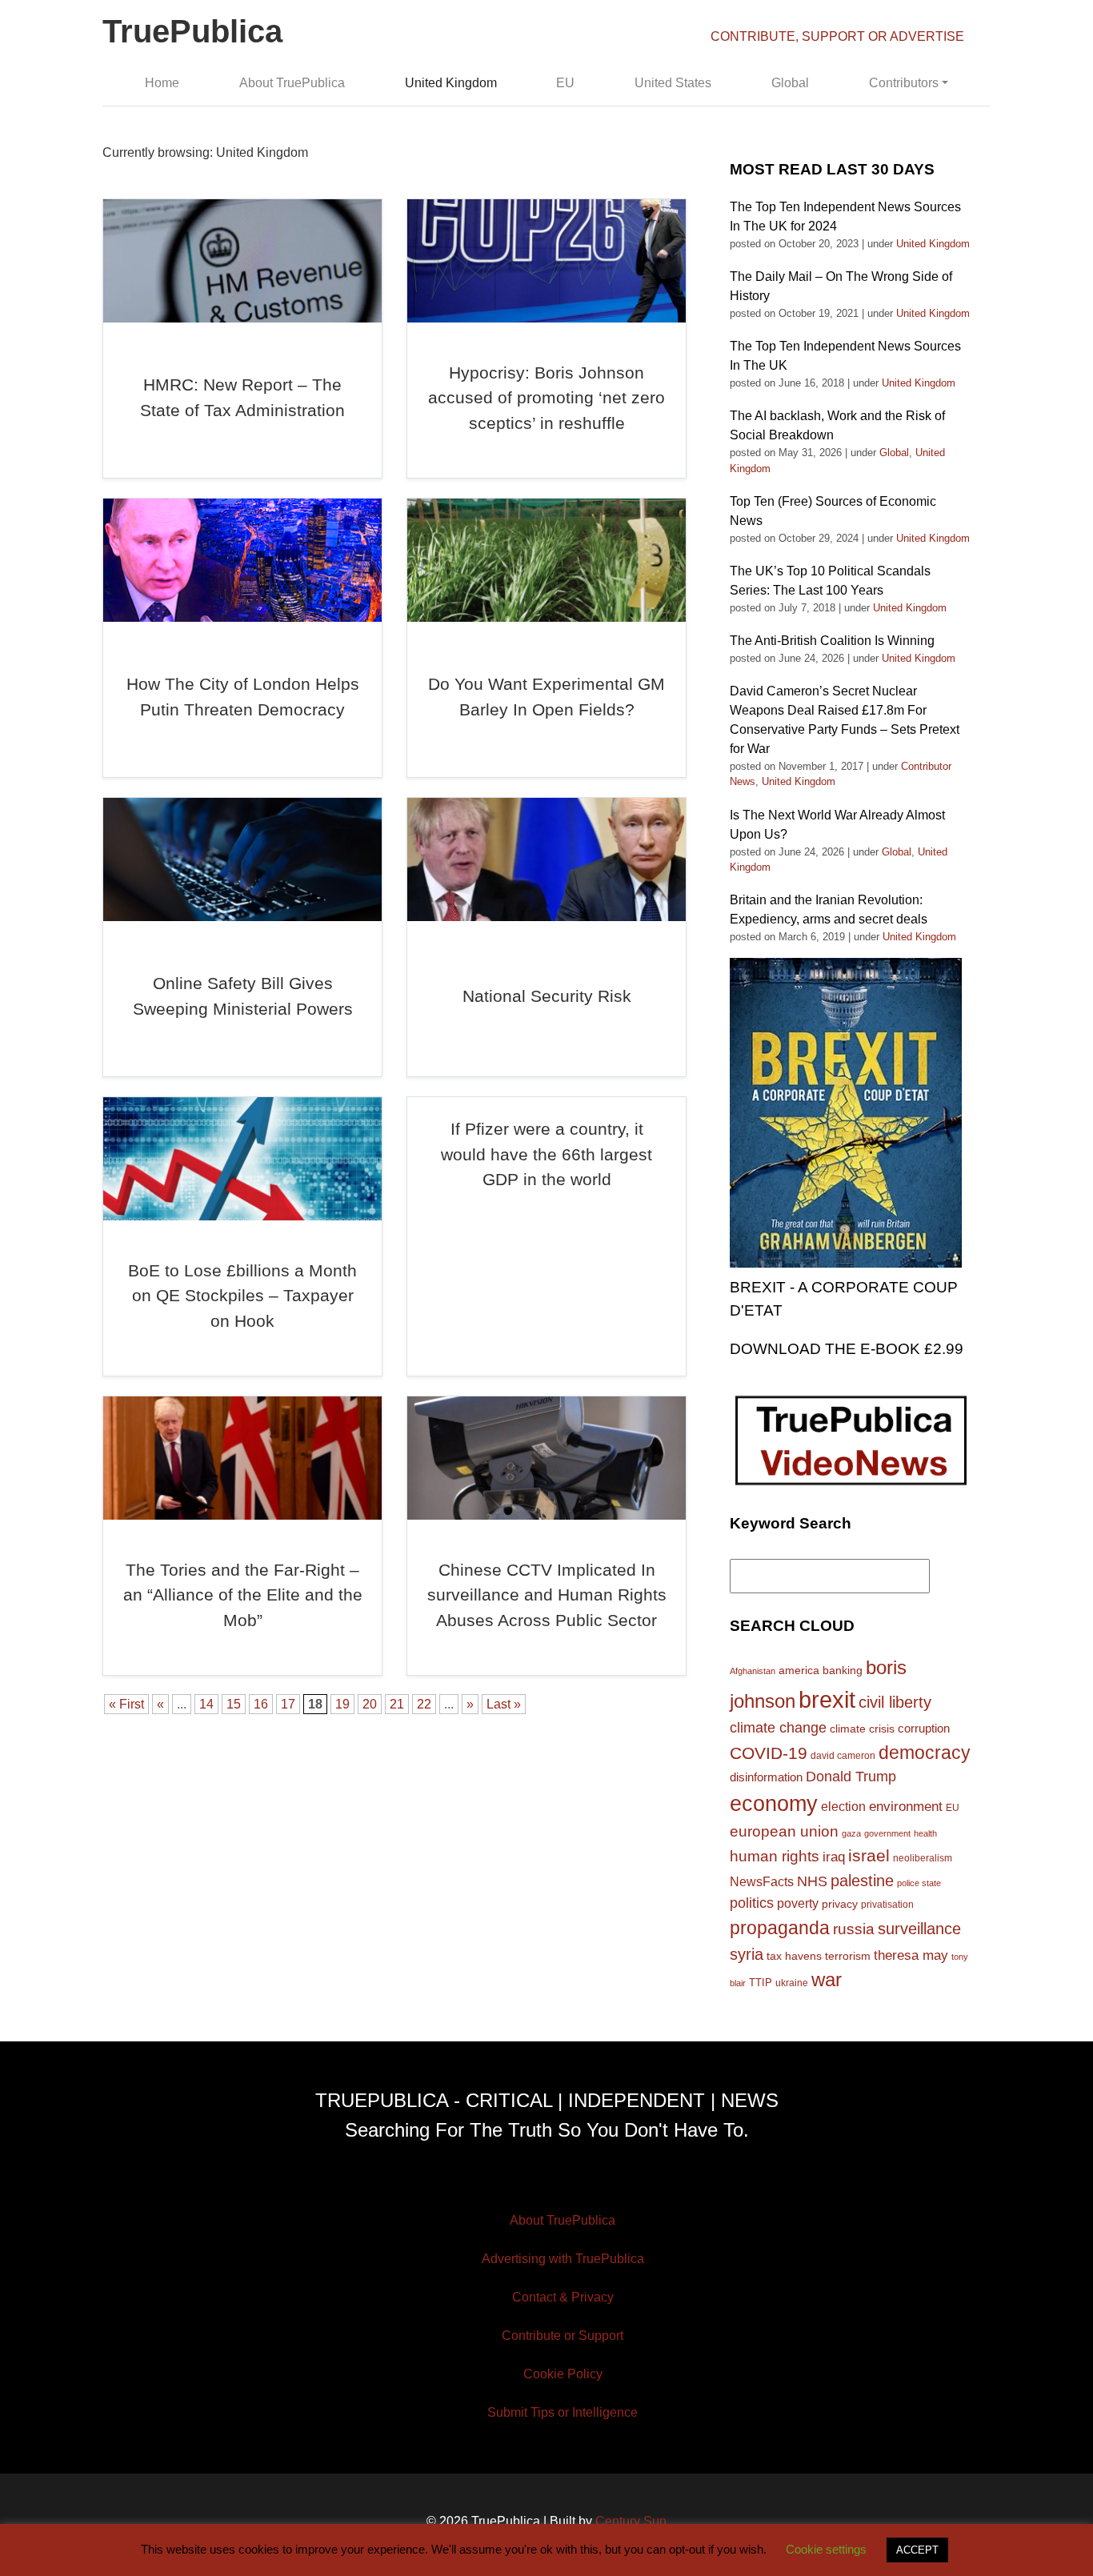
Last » (504, 1704)
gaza (851, 1833)
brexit (827, 1699)
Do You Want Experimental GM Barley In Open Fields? (546, 697)
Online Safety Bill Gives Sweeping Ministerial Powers (243, 996)
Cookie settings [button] (826, 2549)
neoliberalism (923, 1858)
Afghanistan (753, 1671)
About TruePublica (292, 83)
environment (906, 1806)
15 (234, 1704)
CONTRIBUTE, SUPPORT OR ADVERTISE (837, 36)
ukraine (792, 1983)
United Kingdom (451, 83)
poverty (798, 1903)
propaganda (780, 1928)
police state (919, 1883)
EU (565, 83)
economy (774, 1804)
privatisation (887, 1905)
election (843, 1806)
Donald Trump (851, 1777)
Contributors (904, 83)
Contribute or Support (563, 2336)
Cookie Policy (563, 2374)
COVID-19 (769, 1753)
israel (869, 1855)
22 (424, 1704)
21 (397, 1704)
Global (790, 83)
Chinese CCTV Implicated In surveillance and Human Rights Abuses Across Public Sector (547, 1595)
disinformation (766, 1777)
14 (206, 1704)
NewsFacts (762, 1881)
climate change (778, 1728)
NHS (812, 1881)
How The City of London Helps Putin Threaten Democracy (243, 697)
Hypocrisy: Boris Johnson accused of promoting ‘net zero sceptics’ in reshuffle (546, 398)
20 (370, 1704)
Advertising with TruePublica (563, 2259)
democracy (925, 1753)
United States (673, 83)
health (925, 1833)
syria (747, 1954)
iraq (834, 1857)
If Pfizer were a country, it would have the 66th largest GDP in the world (546, 1154)
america (799, 1670)
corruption (924, 1728)
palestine (862, 1881)
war (827, 1980)
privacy (840, 1904)
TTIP (761, 1983)
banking (843, 1671)
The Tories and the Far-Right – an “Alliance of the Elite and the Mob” (243, 1595)
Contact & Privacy (563, 2297)
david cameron (843, 1756)
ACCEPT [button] (917, 2550)
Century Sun (631, 2521)
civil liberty (895, 1702)
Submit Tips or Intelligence (563, 2412)
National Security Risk (547, 996)
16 (261, 1704)
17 (288, 1704)
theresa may (911, 1955)
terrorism (848, 1956)
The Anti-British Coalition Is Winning (832, 641)
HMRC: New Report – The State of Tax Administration (242, 397)
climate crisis (862, 1729)
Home (162, 83)
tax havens (794, 1956)
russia (854, 1929)
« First (126, 1704)
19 (342, 1704)
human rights (775, 1856)
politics (752, 1903)
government (887, 1833)
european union (784, 1831)
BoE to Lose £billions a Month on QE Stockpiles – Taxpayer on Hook (242, 1296)
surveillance (919, 1929)
